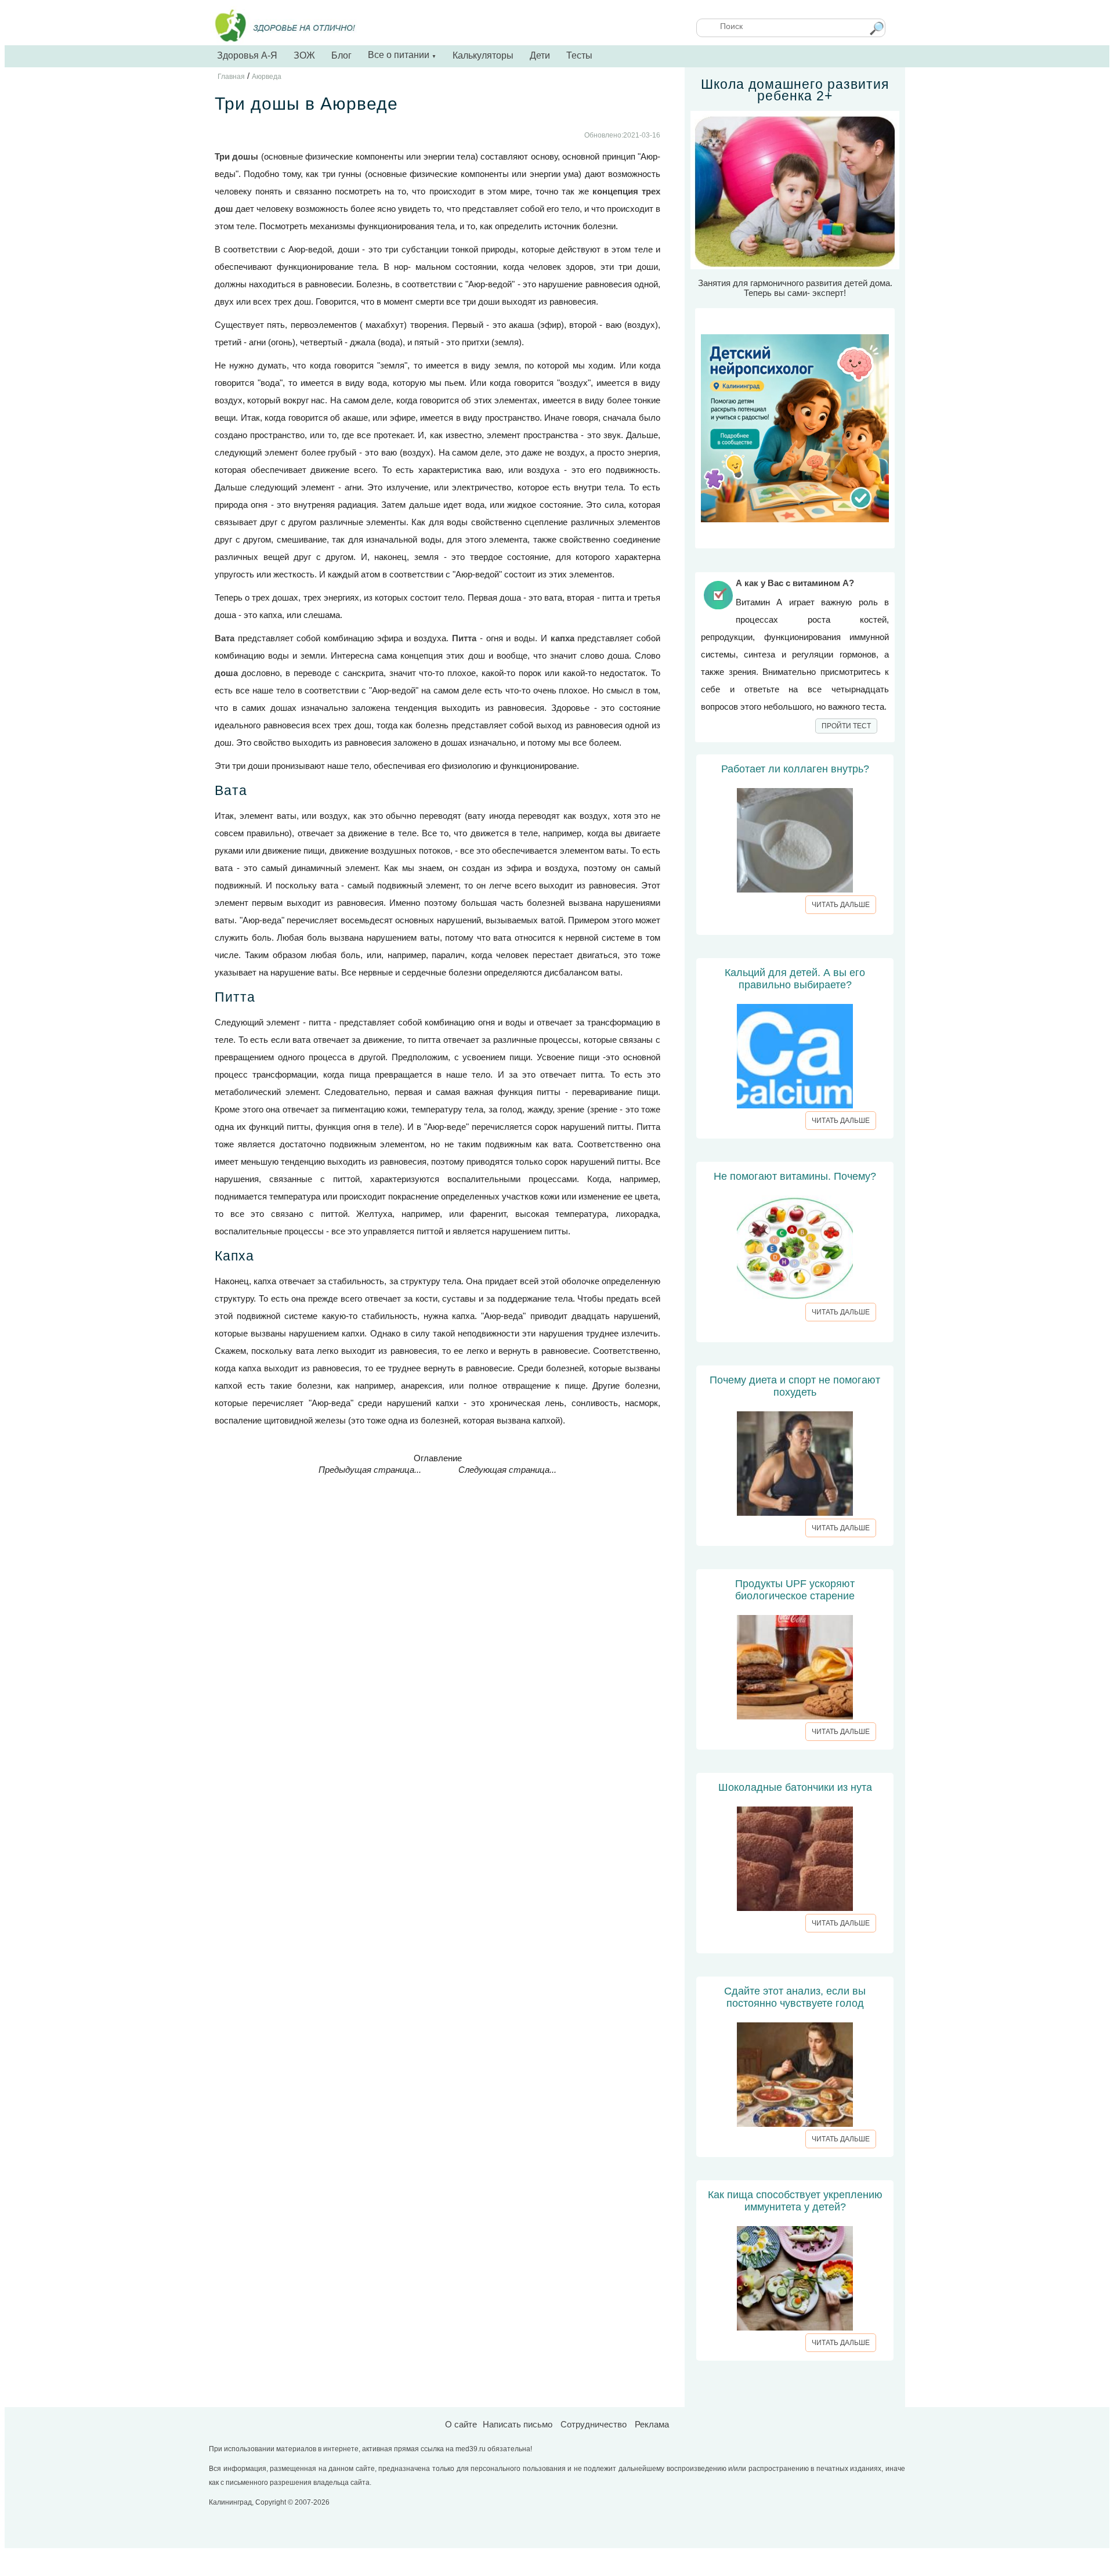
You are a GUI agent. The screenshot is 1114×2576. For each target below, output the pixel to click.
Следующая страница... (507, 1470)
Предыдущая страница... (370, 1470)
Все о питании (402, 55)
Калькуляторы (483, 55)
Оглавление (438, 1458)
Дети (540, 55)
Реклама (652, 2424)
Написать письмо (518, 2424)
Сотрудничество (594, 2424)
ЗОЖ (304, 55)
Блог (341, 55)
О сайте (461, 2424)
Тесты (579, 55)
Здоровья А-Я (247, 55)
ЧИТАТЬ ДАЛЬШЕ (841, 905)
